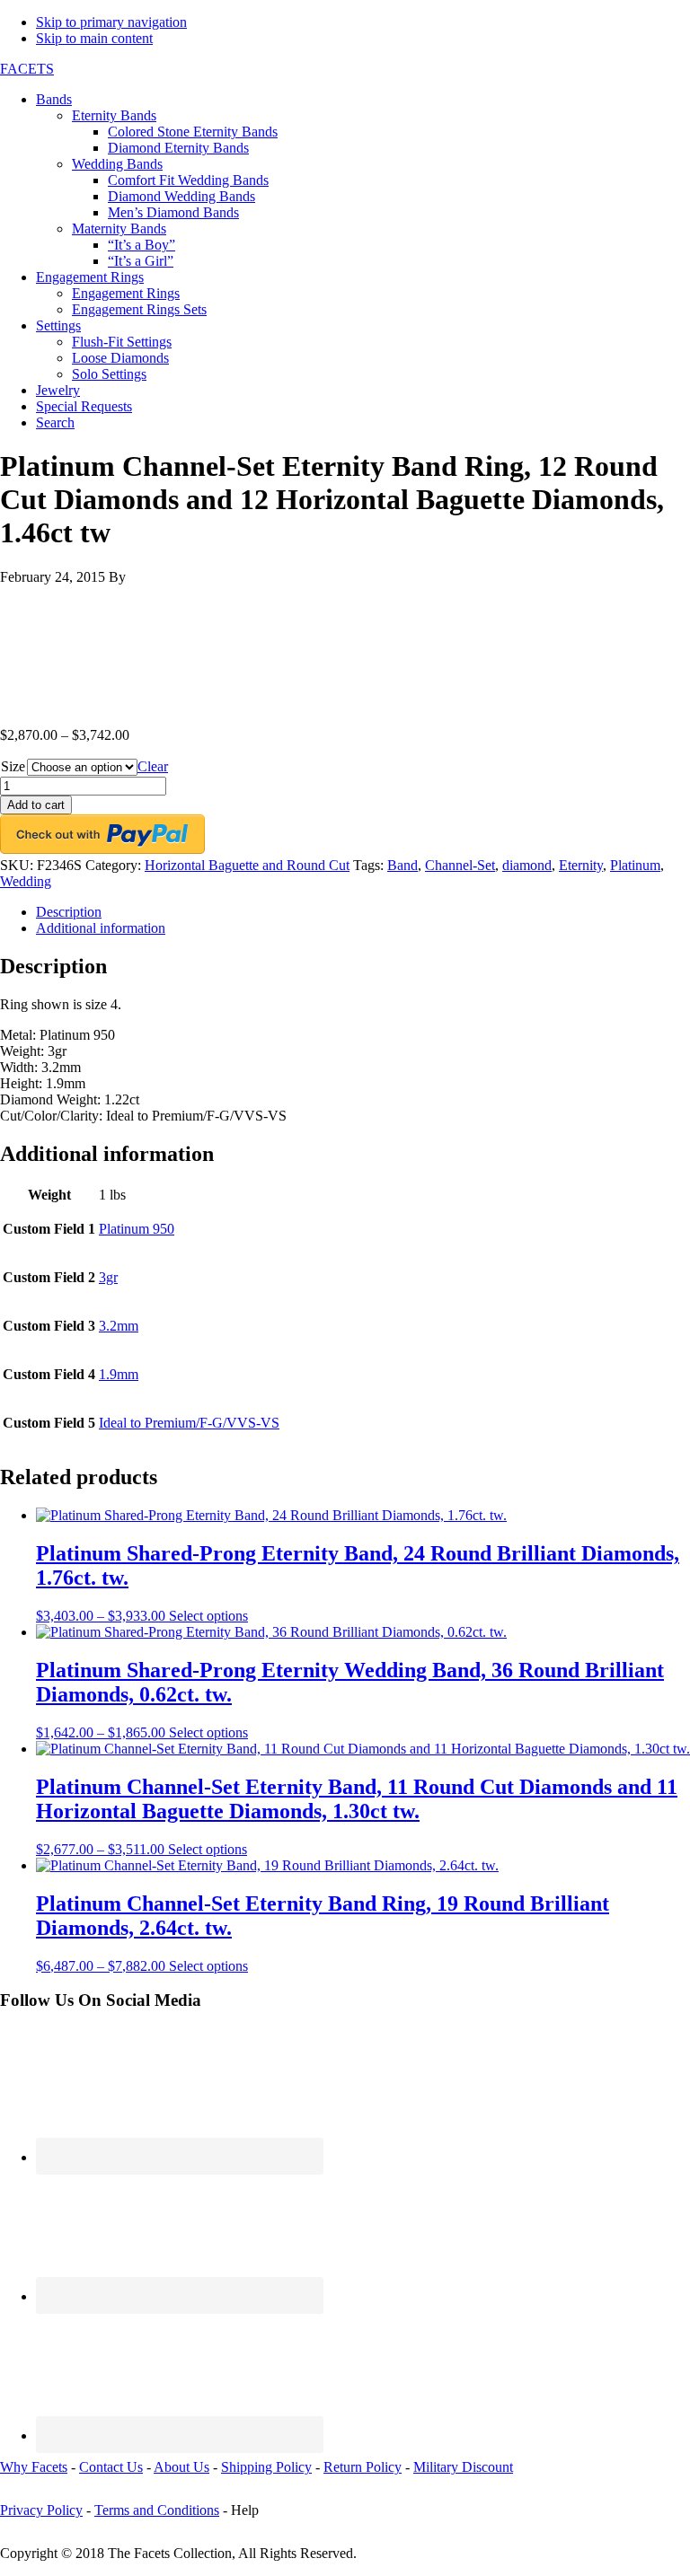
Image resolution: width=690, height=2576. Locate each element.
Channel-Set (460, 865)
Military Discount (463, 2467)
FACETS (27, 69)
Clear (153, 766)
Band (402, 865)
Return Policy (363, 2467)
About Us (181, 2467)
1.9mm (119, 1374)
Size (13, 766)
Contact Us (111, 2467)
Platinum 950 (137, 1229)
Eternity (581, 865)
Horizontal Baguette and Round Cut (247, 865)
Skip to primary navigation (111, 22)
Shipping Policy (266, 2467)
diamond (527, 865)
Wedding (26, 881)
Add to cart (36, 805)
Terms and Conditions (157, 2510)
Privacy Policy (41, 2510)
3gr (108, 1277)
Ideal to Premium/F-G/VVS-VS (189, 1423)
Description (69, 912)
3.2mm (119, 1326)
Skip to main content (94, 38)
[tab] (363, 912)
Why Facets (34, 2467)
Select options (208, 1616)
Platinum (635, 865)
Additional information (101, 928)
